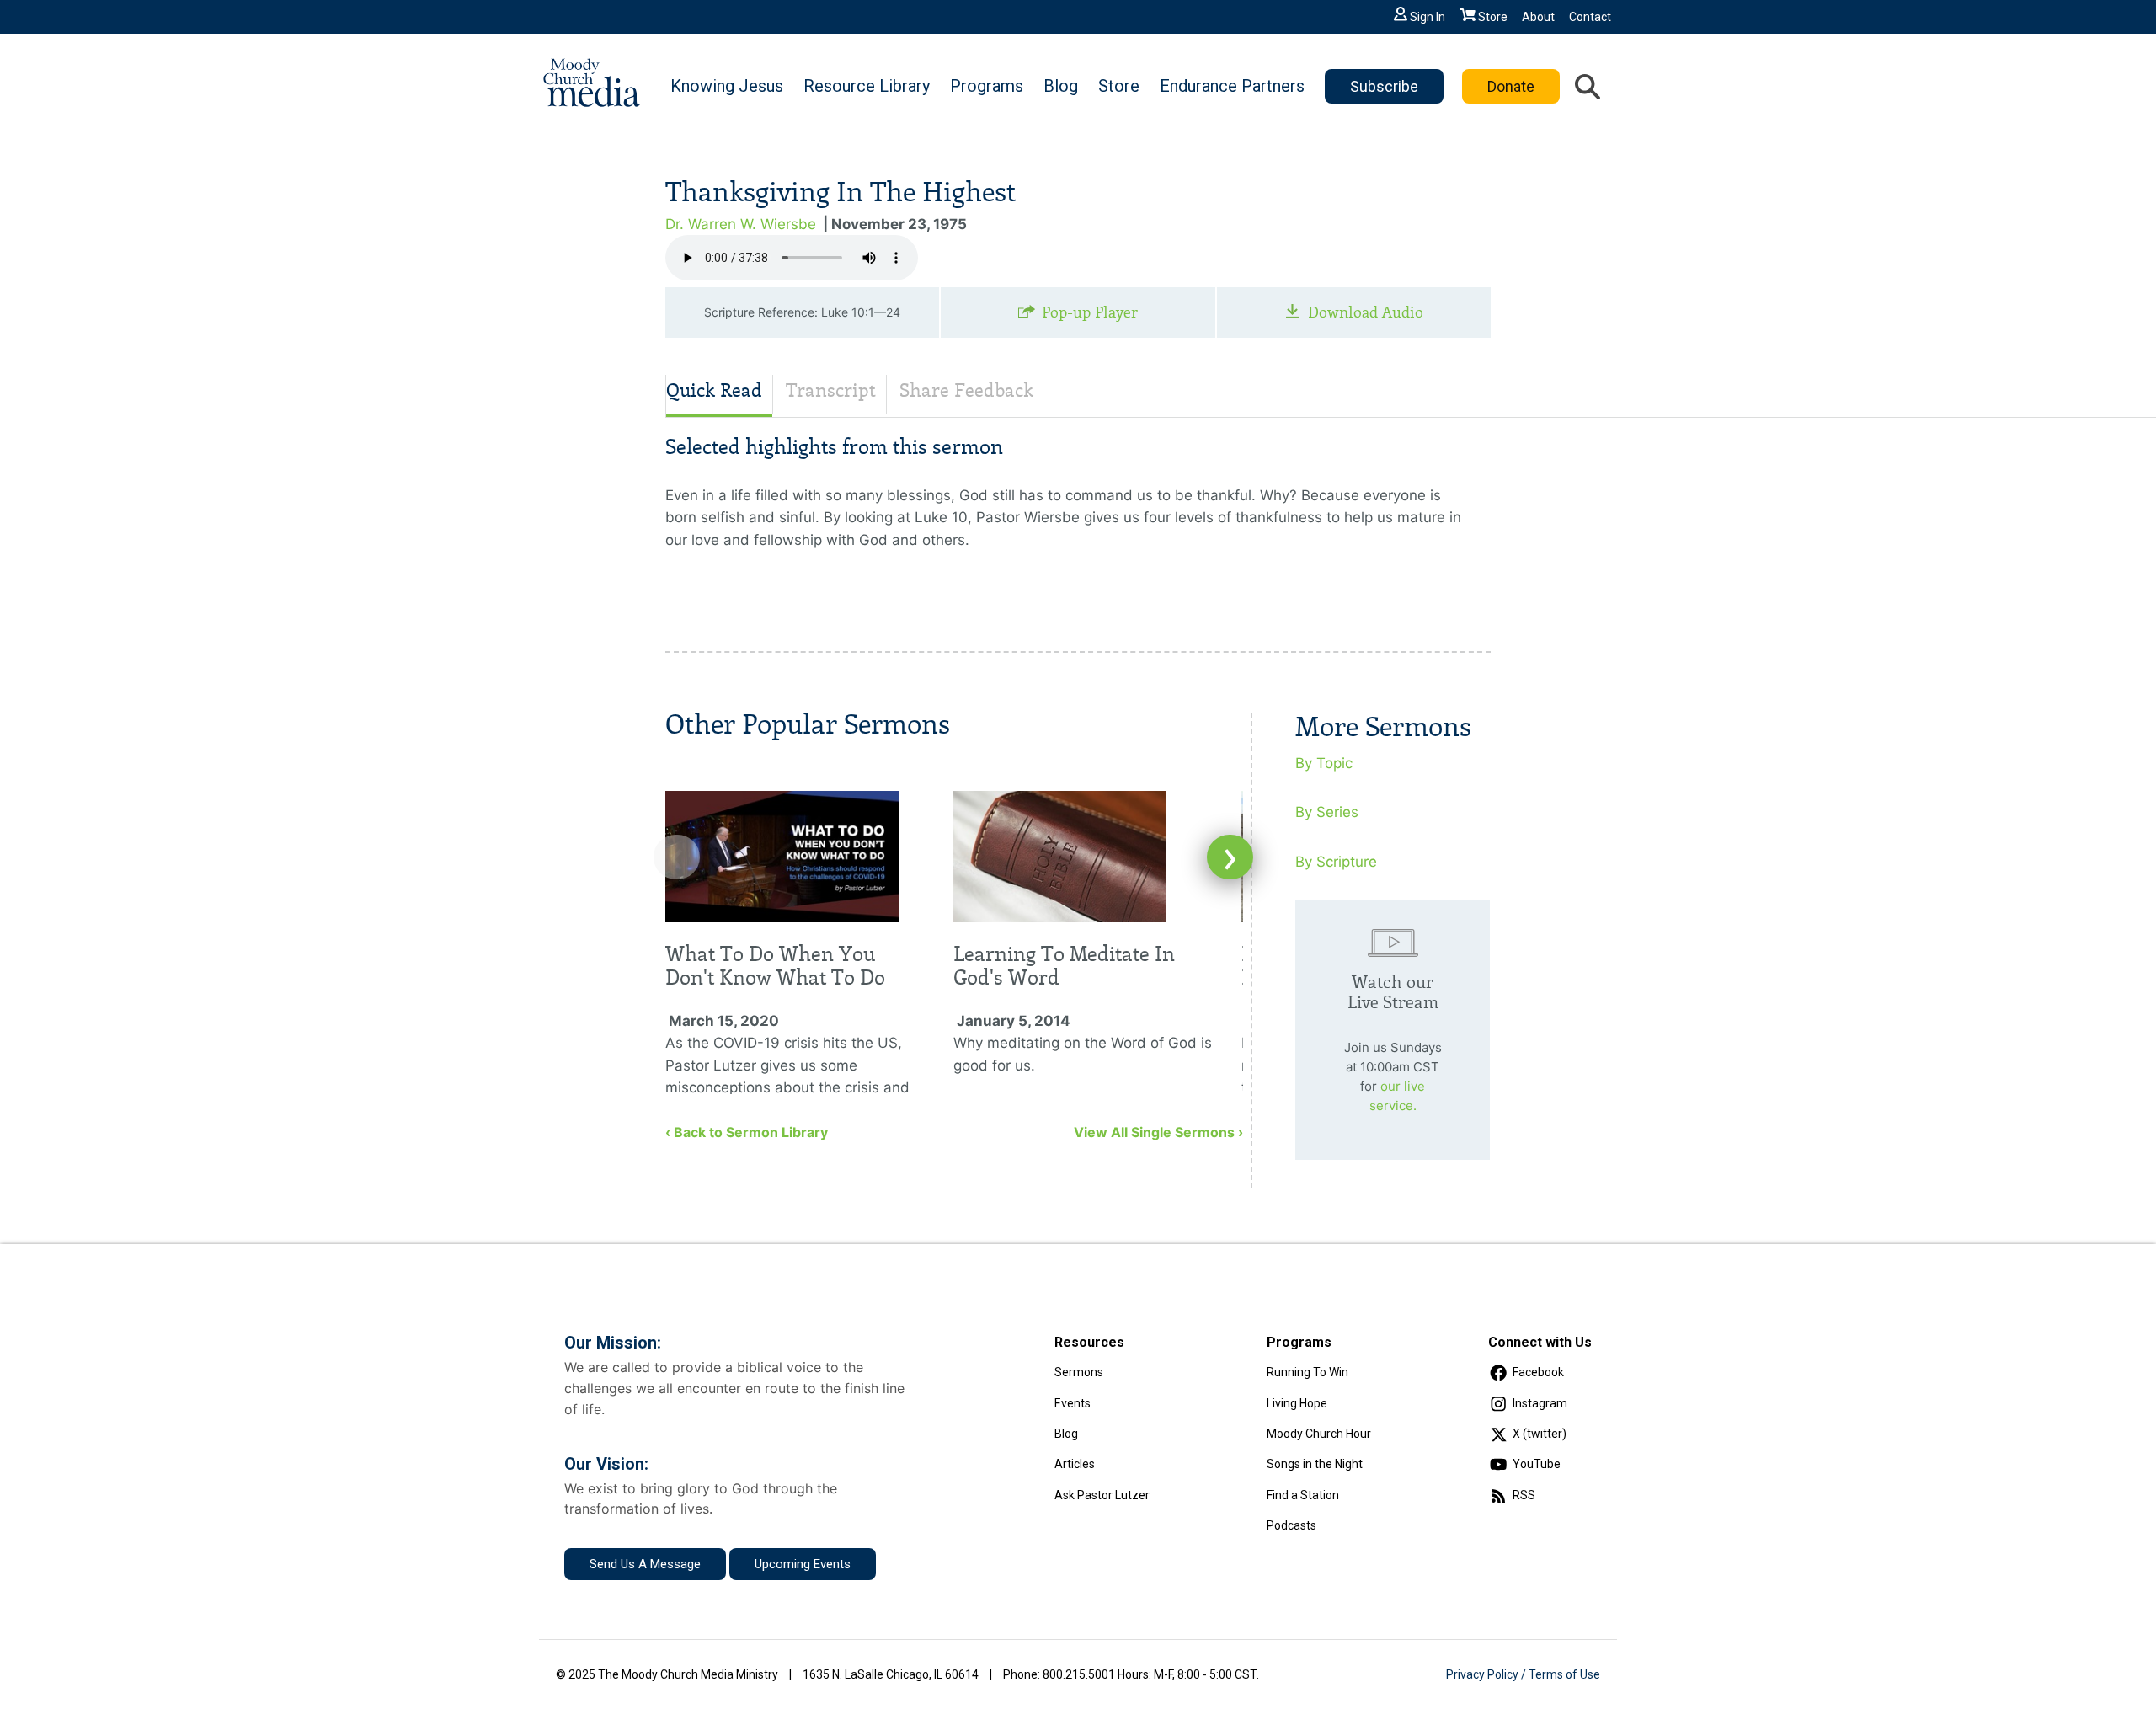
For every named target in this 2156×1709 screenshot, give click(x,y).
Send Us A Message (645, 1564)
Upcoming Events (803, 1564)
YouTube (1537, 1464)
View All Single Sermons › (1158, 1132)
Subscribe (1384, 86)
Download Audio (1366, 312)
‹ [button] (677, 857)
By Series (1327, 812)
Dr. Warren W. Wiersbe (741, 224)
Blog (1061, 86)
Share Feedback (966, 390)
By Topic (1324, 763)
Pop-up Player (1090, 312)
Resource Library (867, 86)
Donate (1511, 86)
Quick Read (714, 390)
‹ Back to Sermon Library (747, 1132)
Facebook (1538, 1372)
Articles (1075, 1464)
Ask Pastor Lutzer (1102, 1495)
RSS (1524, 1495)
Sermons (1079, 1372)
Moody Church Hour (1319, 1434)
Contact (1590, 17)
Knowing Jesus (727, 86)
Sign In (1428, 17)
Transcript (831, 390)
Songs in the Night (1315, 1464)
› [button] (1230, 857)
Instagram (1540, 1403)
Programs (987, 86)
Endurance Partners (1232, 86)
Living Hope (1297, 1403)
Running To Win (1307, 1372)
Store (1493, 17)
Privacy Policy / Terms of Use (1523, 1674)
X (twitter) (1540, 1434)
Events (1073, 1403)
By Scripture (1336, 862)
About (1538, 17)
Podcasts (1291, 1525)
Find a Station (1303, 1495)
